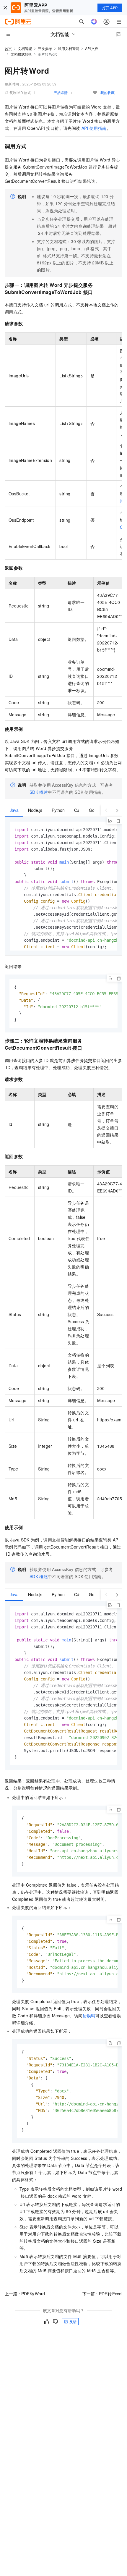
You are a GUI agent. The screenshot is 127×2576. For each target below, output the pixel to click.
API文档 (92, 48)
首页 (8, 49)
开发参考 (45, 48)
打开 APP (110, 8)
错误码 (89, 2016)
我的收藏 (108, 92)
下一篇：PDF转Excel (102, 2294)
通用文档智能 (69, 48)
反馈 (73, 2322)
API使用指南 (94, 128)
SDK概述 (39, 792)
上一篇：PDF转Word (25, 2294)
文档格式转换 (21, 54)
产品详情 (61, 92)
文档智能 (25, 48)
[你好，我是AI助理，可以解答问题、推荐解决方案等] (94, 22)
